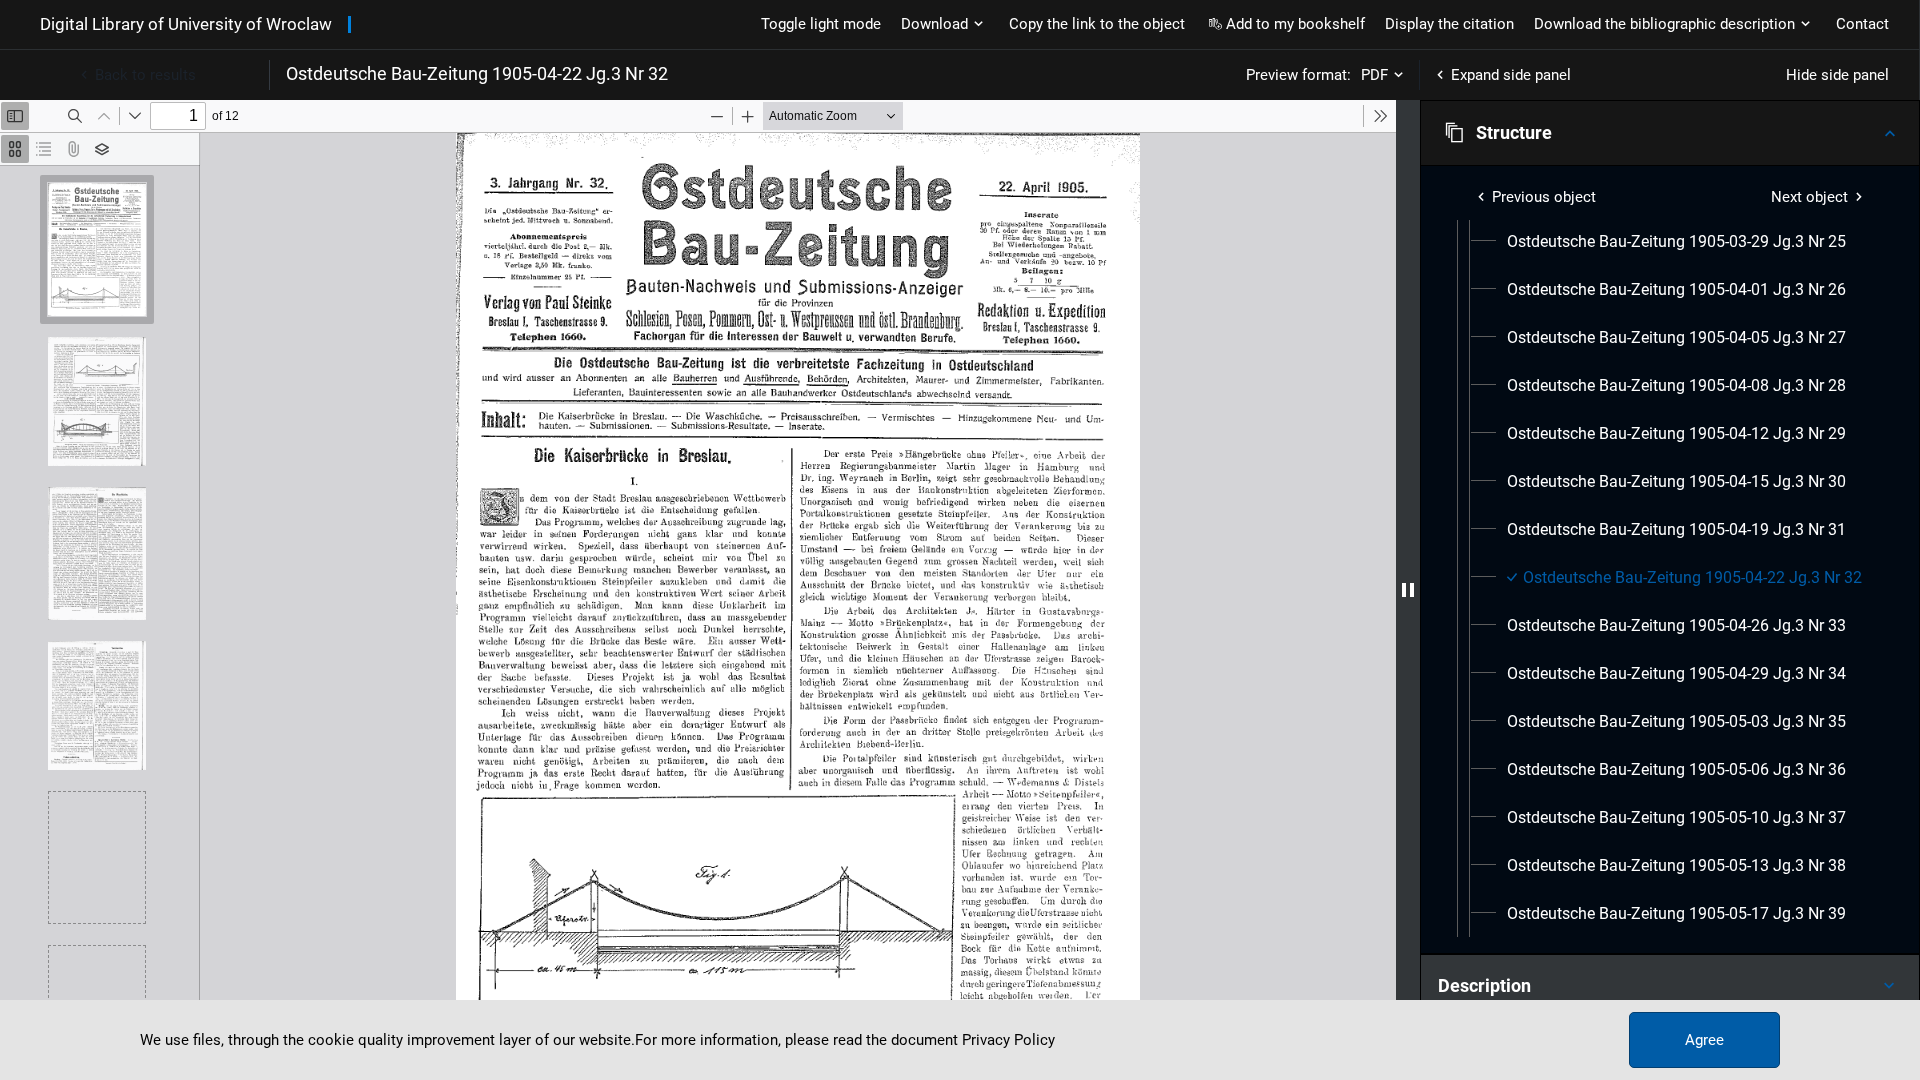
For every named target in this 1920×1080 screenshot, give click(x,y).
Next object (1809, 197)
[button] (1670, 133)
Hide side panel (1837, 75)
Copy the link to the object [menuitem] (1097, 24)
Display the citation (1449, 24)
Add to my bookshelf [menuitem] (1295, 24)
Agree (1704, 1040)
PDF (1374, 75)
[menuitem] (1676, 242)
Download (934, 24)
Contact (1862, 24)
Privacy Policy (1008, 1040)
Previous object (1544, 197)
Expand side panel (1511, 75)
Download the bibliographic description (1664, 24)
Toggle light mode (821, 24)
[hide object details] (1408, 590)
